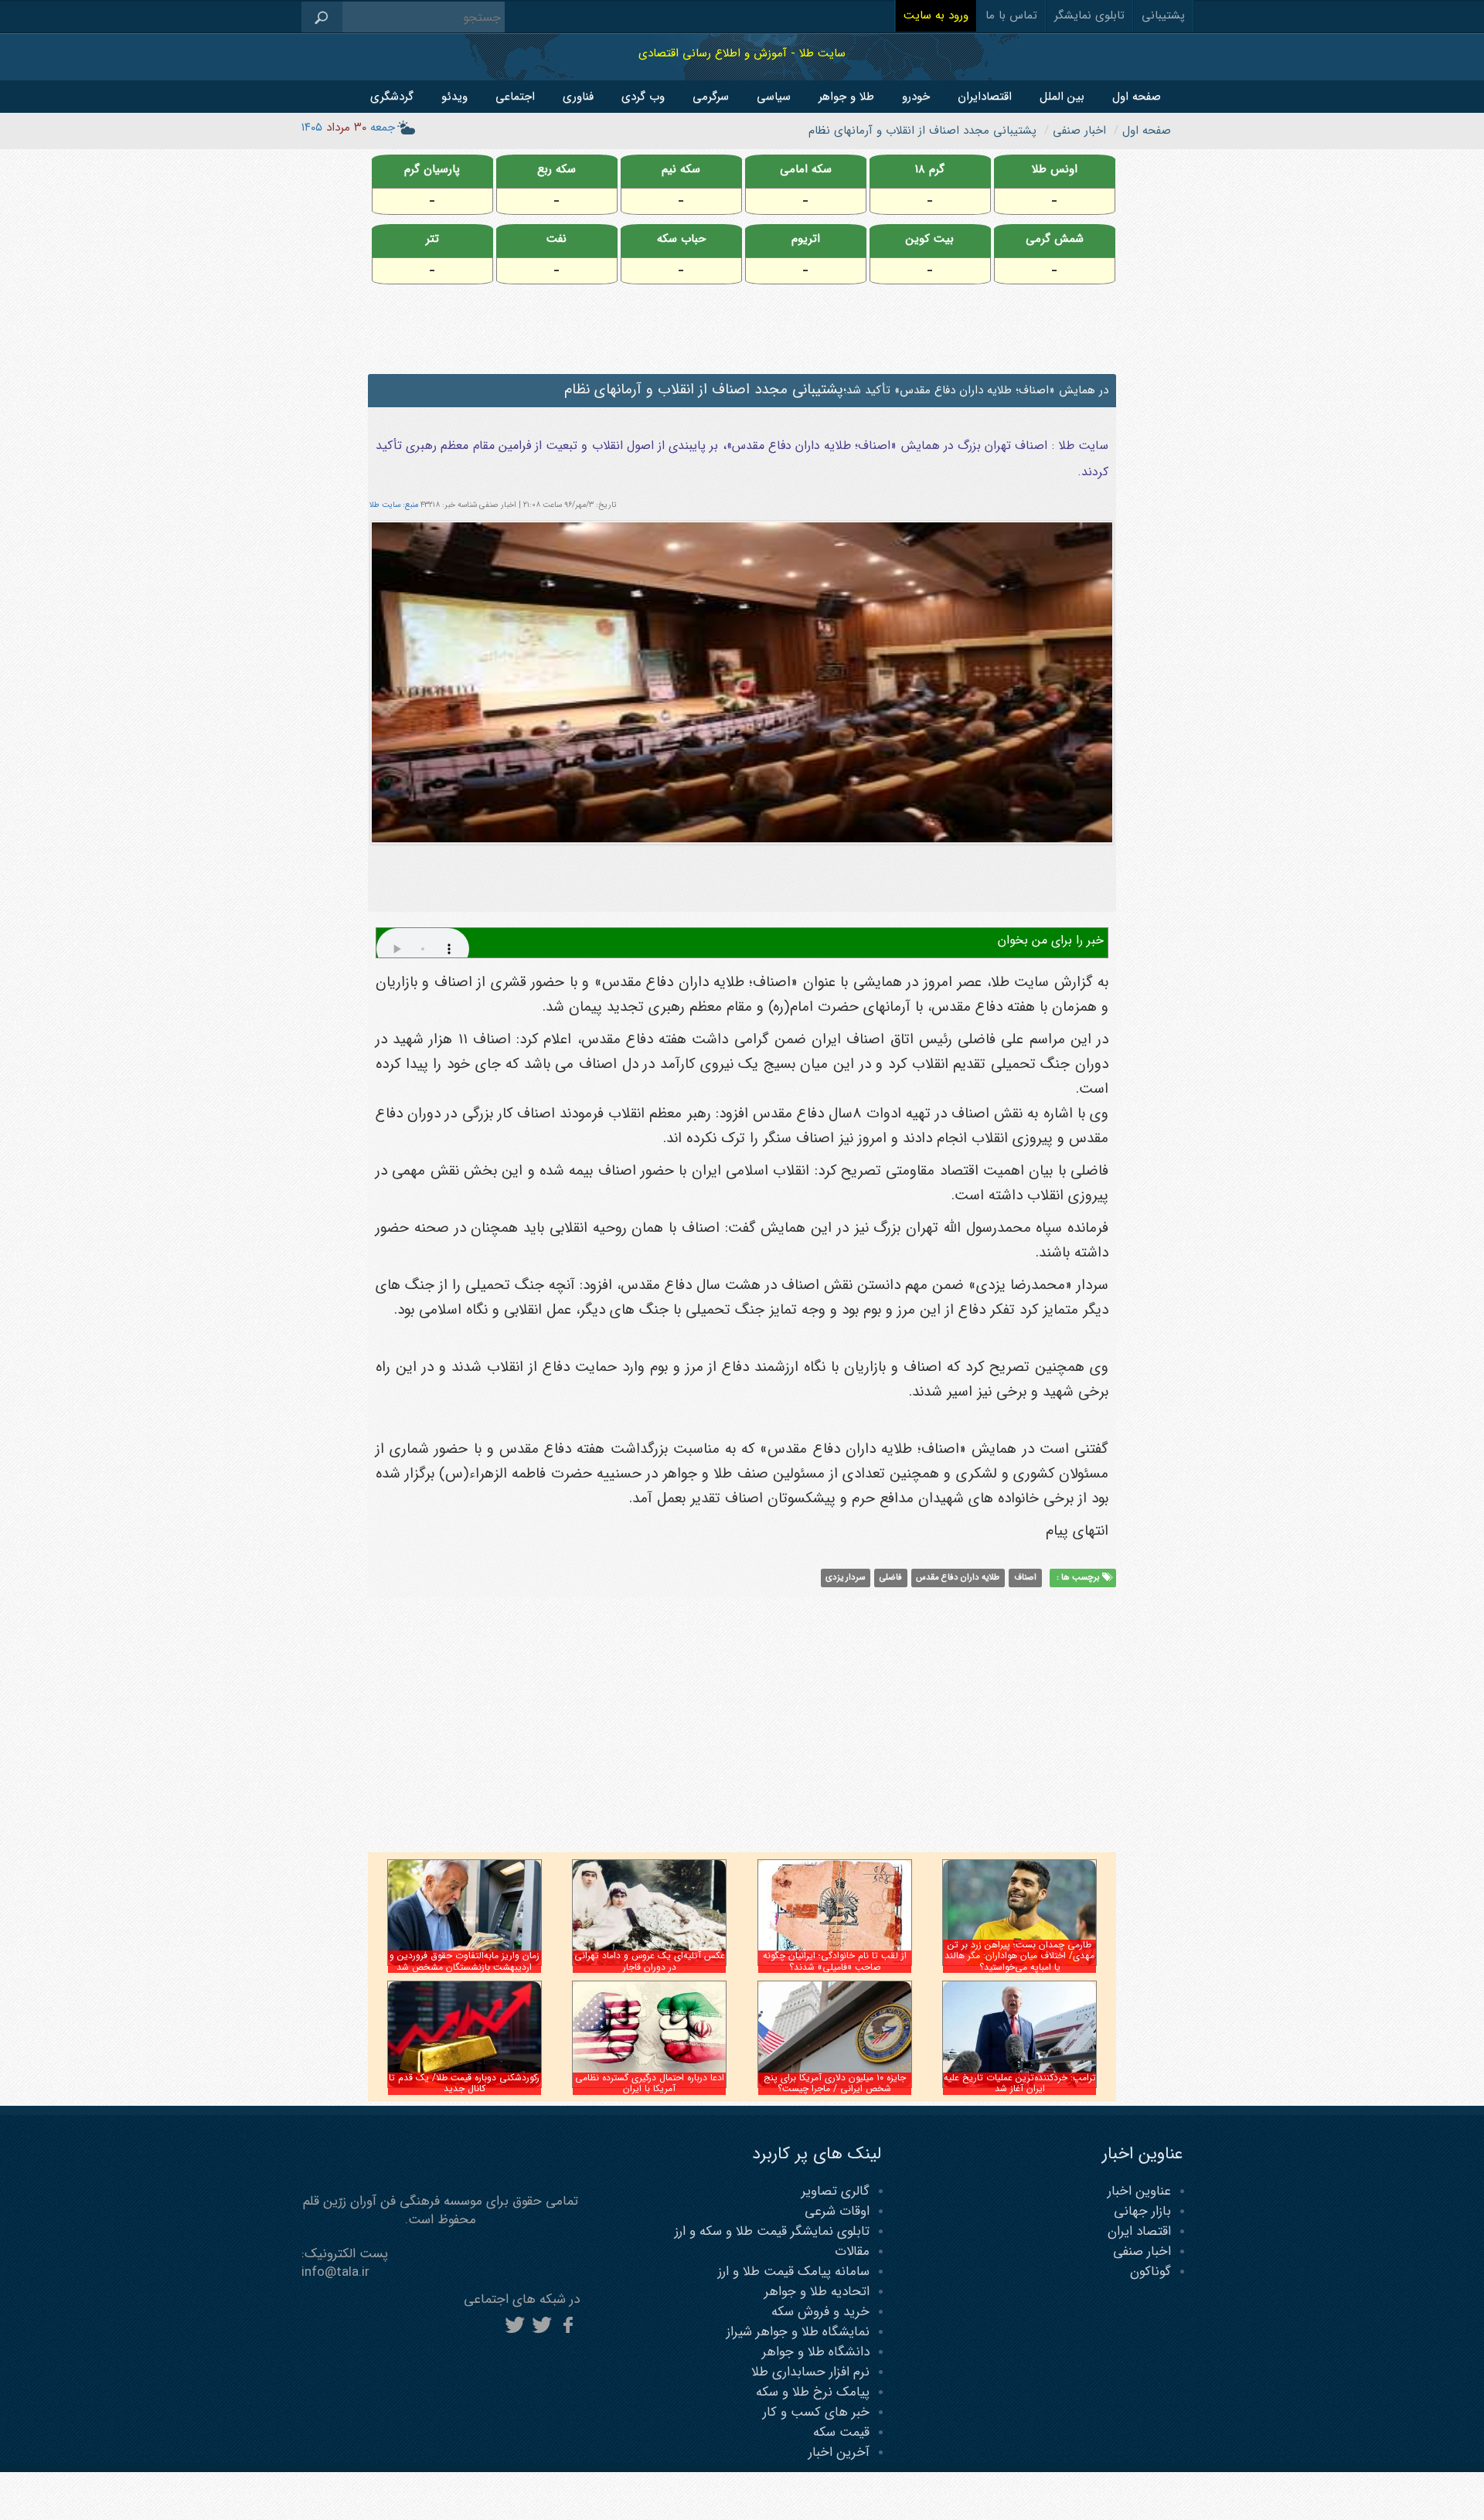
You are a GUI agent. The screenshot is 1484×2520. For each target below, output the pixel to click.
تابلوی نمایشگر (1089, 15)
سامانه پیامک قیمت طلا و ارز (794, 2272)
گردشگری (392, 97)
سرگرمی (711, 97)
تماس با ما (1011, 15)
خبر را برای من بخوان (1051, 940)
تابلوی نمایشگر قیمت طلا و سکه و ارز (772, 2231)
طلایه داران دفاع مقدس (958, 1578)
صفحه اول (1137, 97)
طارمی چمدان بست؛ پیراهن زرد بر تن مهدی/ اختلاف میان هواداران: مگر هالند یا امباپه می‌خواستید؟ (1019, 1956)
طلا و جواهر (846, 97)
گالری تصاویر (836, 2191)
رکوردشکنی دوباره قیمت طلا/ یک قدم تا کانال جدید (464, 2083)
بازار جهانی (1142, 2211)
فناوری (578, 97)
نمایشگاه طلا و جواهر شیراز (798, 2332)
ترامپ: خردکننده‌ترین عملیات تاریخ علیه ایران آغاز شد (1020, 2083)
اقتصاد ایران (1139, 2231)
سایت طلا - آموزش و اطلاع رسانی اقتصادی (742, 53)
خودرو (916, 97)
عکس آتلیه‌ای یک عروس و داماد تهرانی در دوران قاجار (650, 1961)
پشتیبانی (1163, 15)
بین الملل (1062, 97)
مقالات (852, 2251)
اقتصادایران (985, 97)
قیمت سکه (841, 2432)
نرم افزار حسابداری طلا (810, 2372)
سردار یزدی (845, 1578)
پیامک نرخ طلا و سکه (813, 2392)
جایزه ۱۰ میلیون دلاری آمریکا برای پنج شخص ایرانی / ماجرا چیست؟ (835, 2083)
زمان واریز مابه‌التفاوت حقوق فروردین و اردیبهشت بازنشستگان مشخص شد (465, 1961)
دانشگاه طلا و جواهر (816, 2352)
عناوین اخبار (1139, 2191)
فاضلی (891, 1578)
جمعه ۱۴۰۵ (348, 128)
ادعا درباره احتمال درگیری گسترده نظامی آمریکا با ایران (650, 2083)
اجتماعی (515, 97)
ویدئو (454, 97)
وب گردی (643, 97)
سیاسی (774, 97)
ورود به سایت (936, 15)
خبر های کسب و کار (816, 2412)
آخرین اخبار (839, 2452)
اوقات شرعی (837, 2211)
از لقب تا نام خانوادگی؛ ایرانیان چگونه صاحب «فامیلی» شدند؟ (835, 1961)
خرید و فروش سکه (820, 2312)
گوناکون (1150, 2272)
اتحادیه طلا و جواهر (817, 2292)
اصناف (1025, 1578)
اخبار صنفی (1142, 2251)
